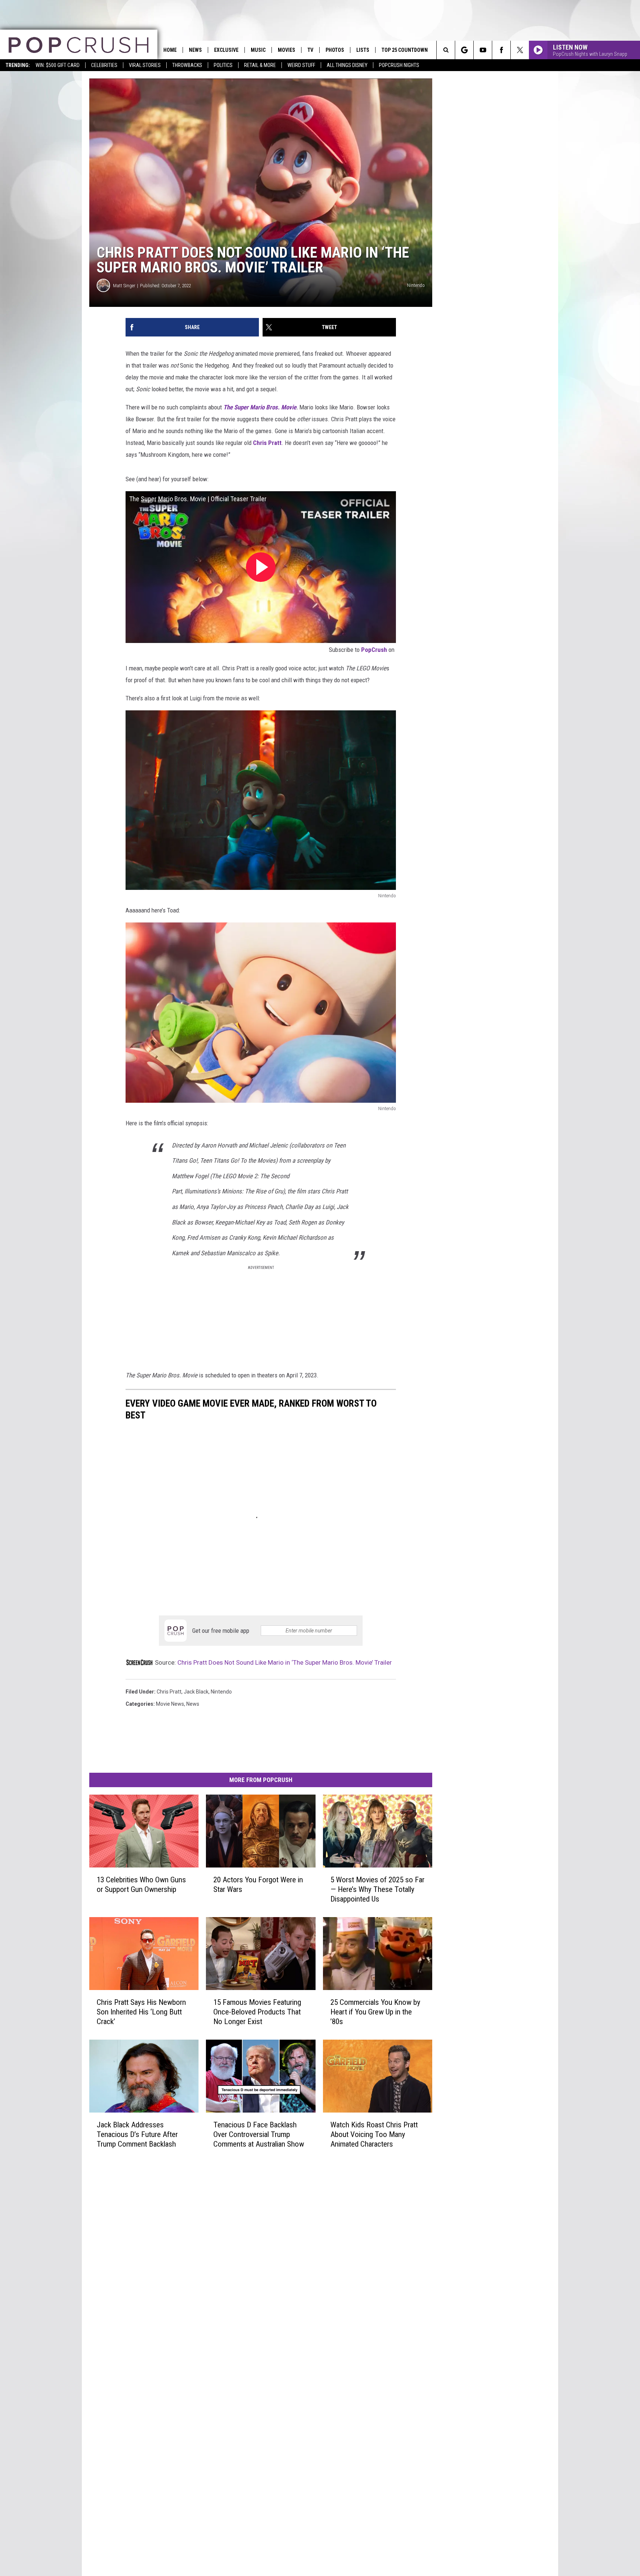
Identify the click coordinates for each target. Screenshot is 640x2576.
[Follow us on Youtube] (483, 50)
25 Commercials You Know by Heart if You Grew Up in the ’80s (375, 2012)
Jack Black (196, 1692)
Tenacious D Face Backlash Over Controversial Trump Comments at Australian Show (259, 2134)
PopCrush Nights (399, 65)
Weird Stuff (301, 65)
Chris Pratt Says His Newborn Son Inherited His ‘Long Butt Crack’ (141, 2012)
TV (310, 50)
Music (258, 50)
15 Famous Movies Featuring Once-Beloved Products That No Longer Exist (257, 2012)
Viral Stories (145, 65)
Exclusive (226, 50)
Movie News (170, 1704)
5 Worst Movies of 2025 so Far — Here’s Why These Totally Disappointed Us (377, 1889)
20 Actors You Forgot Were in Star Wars (258, 1885)
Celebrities (104, 65)
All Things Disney (347, 65)
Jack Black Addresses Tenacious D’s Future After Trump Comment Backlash (137, 2134)
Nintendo (221, 1692)
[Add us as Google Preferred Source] (464, 50)
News (195, 50)
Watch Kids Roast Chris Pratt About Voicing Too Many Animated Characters (374, 2134)
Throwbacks (187, 65)
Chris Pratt (267, 443)
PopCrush (374, 650)
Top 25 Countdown (405, 50)
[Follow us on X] (520, 50)
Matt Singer (124, 286)
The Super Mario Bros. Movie (260, 407)
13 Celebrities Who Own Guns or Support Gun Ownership (141, 1885)
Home (170, 50)
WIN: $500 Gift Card (58, 65)
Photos (335, 50)
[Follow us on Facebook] (501, 50)
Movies (286, 50)
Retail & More (260, 65)
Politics (223, 65)
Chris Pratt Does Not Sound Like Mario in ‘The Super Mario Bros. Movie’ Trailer (285, 1662)
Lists (363, 50)
